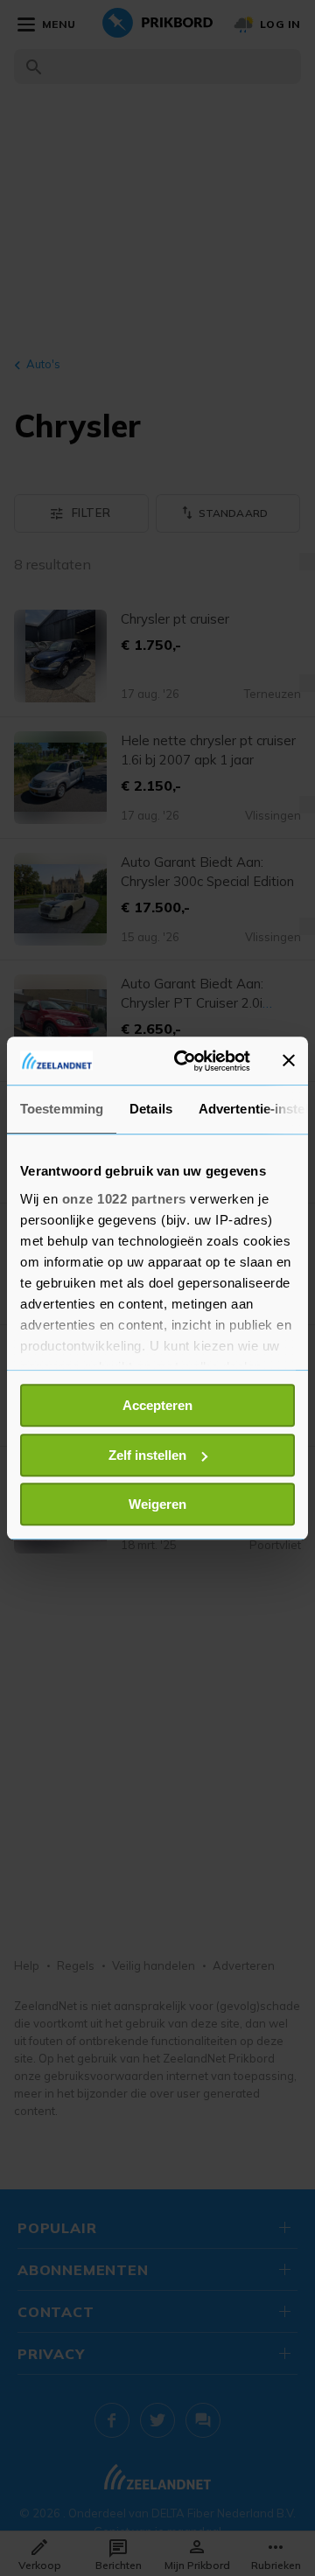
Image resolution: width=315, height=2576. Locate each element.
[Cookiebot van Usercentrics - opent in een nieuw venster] (185, 1061)
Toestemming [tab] (62, 1109)
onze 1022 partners (124, 1199)
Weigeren (157, 1504)
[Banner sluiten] (289, 1061)
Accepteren (157, 1405)
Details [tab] (151, 1109)
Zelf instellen (147, 1455)
